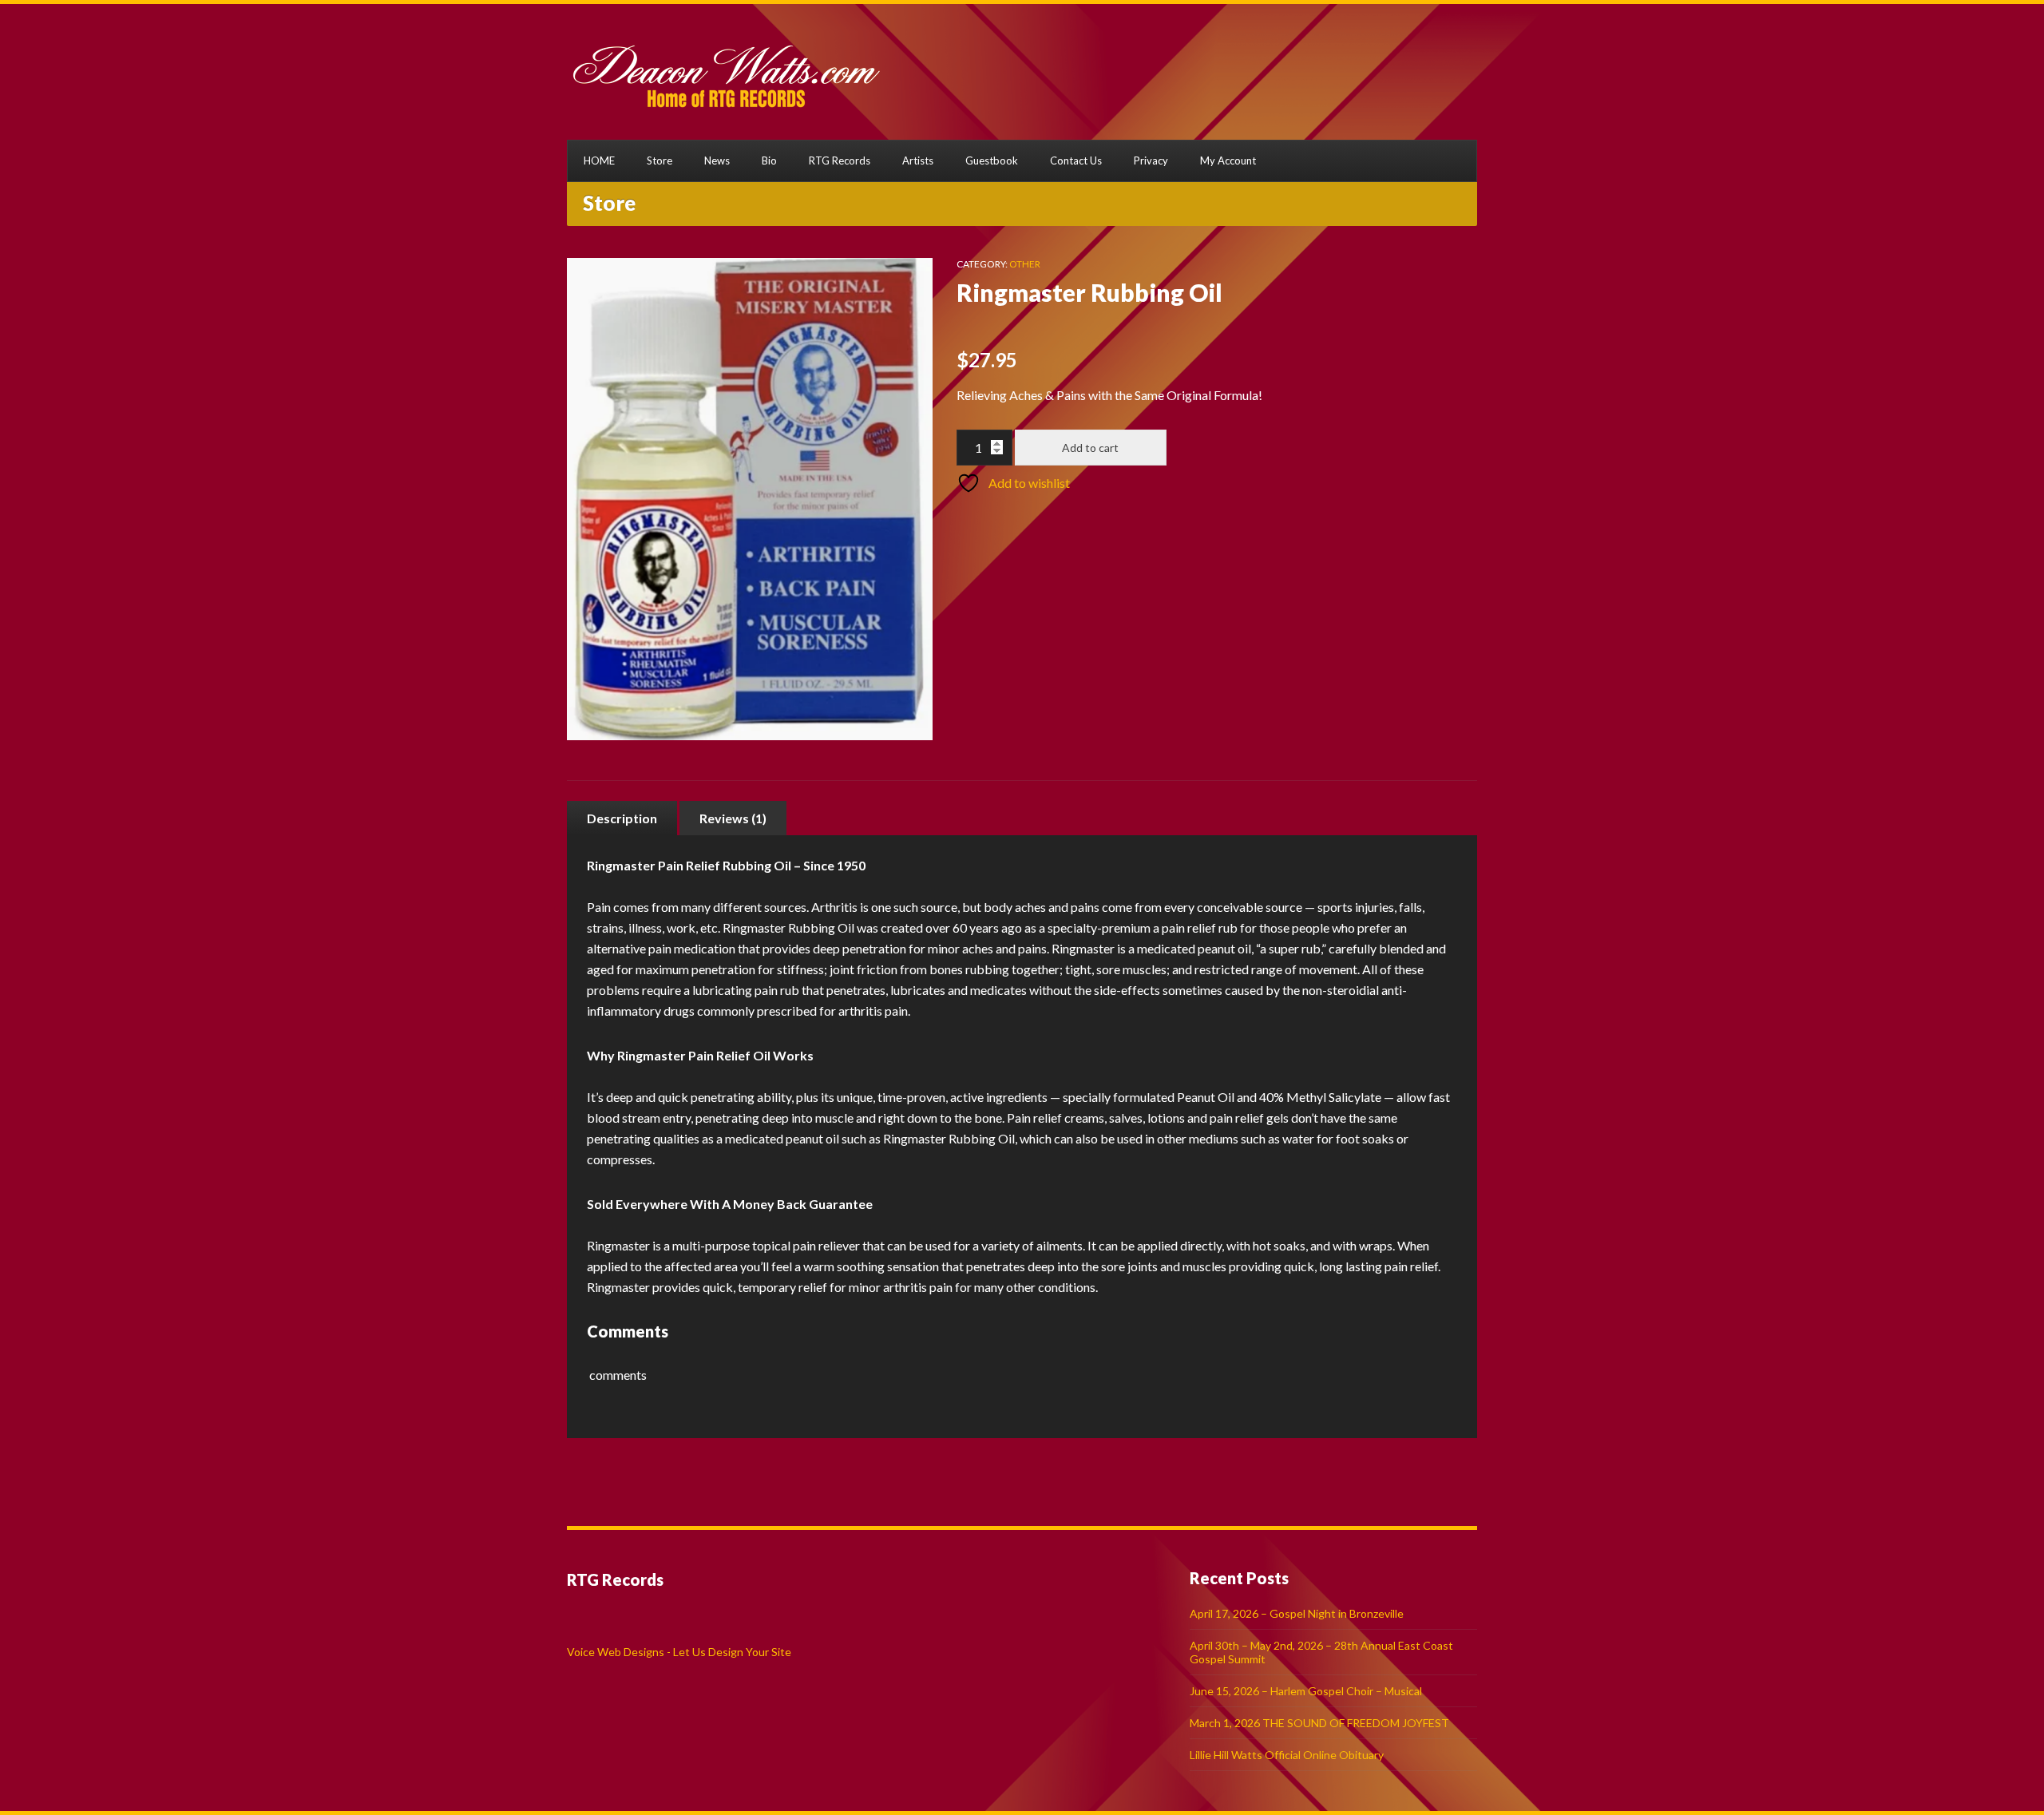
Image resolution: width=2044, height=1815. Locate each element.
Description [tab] (622, 818)
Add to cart (1090, 448)
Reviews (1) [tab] (733, 818)
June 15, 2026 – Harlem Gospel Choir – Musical (1306, 1691)
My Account (1228, 160)
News (717, 160)
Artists (918, 160)
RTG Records (840, 160)
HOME (599, 160)
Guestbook (992, 160)
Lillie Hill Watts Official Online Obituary (1287, 1755)
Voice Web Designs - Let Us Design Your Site (679, 1652)
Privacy (1151, 160)
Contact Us (1076, 160)
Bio (769, 160)
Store (660, 160)
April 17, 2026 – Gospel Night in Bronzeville (1297, 1613)
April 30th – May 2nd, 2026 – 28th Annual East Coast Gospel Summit (1321, 1652)
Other (1025, 264)
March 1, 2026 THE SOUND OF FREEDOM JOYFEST (1319, 1723)
